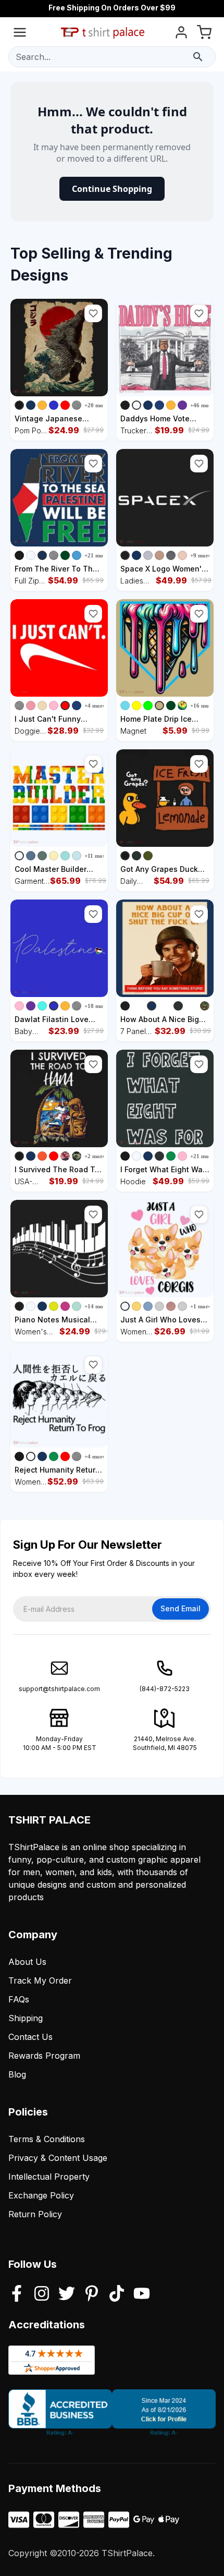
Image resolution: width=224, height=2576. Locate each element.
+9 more (201, 555)
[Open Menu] (20, 34)
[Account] (181, 34)
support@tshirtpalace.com (59, 1689)
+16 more (202, 706)
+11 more (96, 856)
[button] (93, 313)
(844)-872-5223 (165, 1689)
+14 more (96, 1306)
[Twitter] (67, 2294)
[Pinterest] (92, 2294)
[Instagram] (42, 2294)
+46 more (202, 405)
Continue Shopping (112, 189)
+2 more (95, 1156)
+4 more (95, 706)
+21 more (96, 555)
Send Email (181, 1608)
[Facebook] (17, 2294)
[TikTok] (117, 2294)
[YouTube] (142, 2294)
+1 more (201, 1306)
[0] (204, 34)
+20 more (96, 405)
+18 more (96, 1006)
